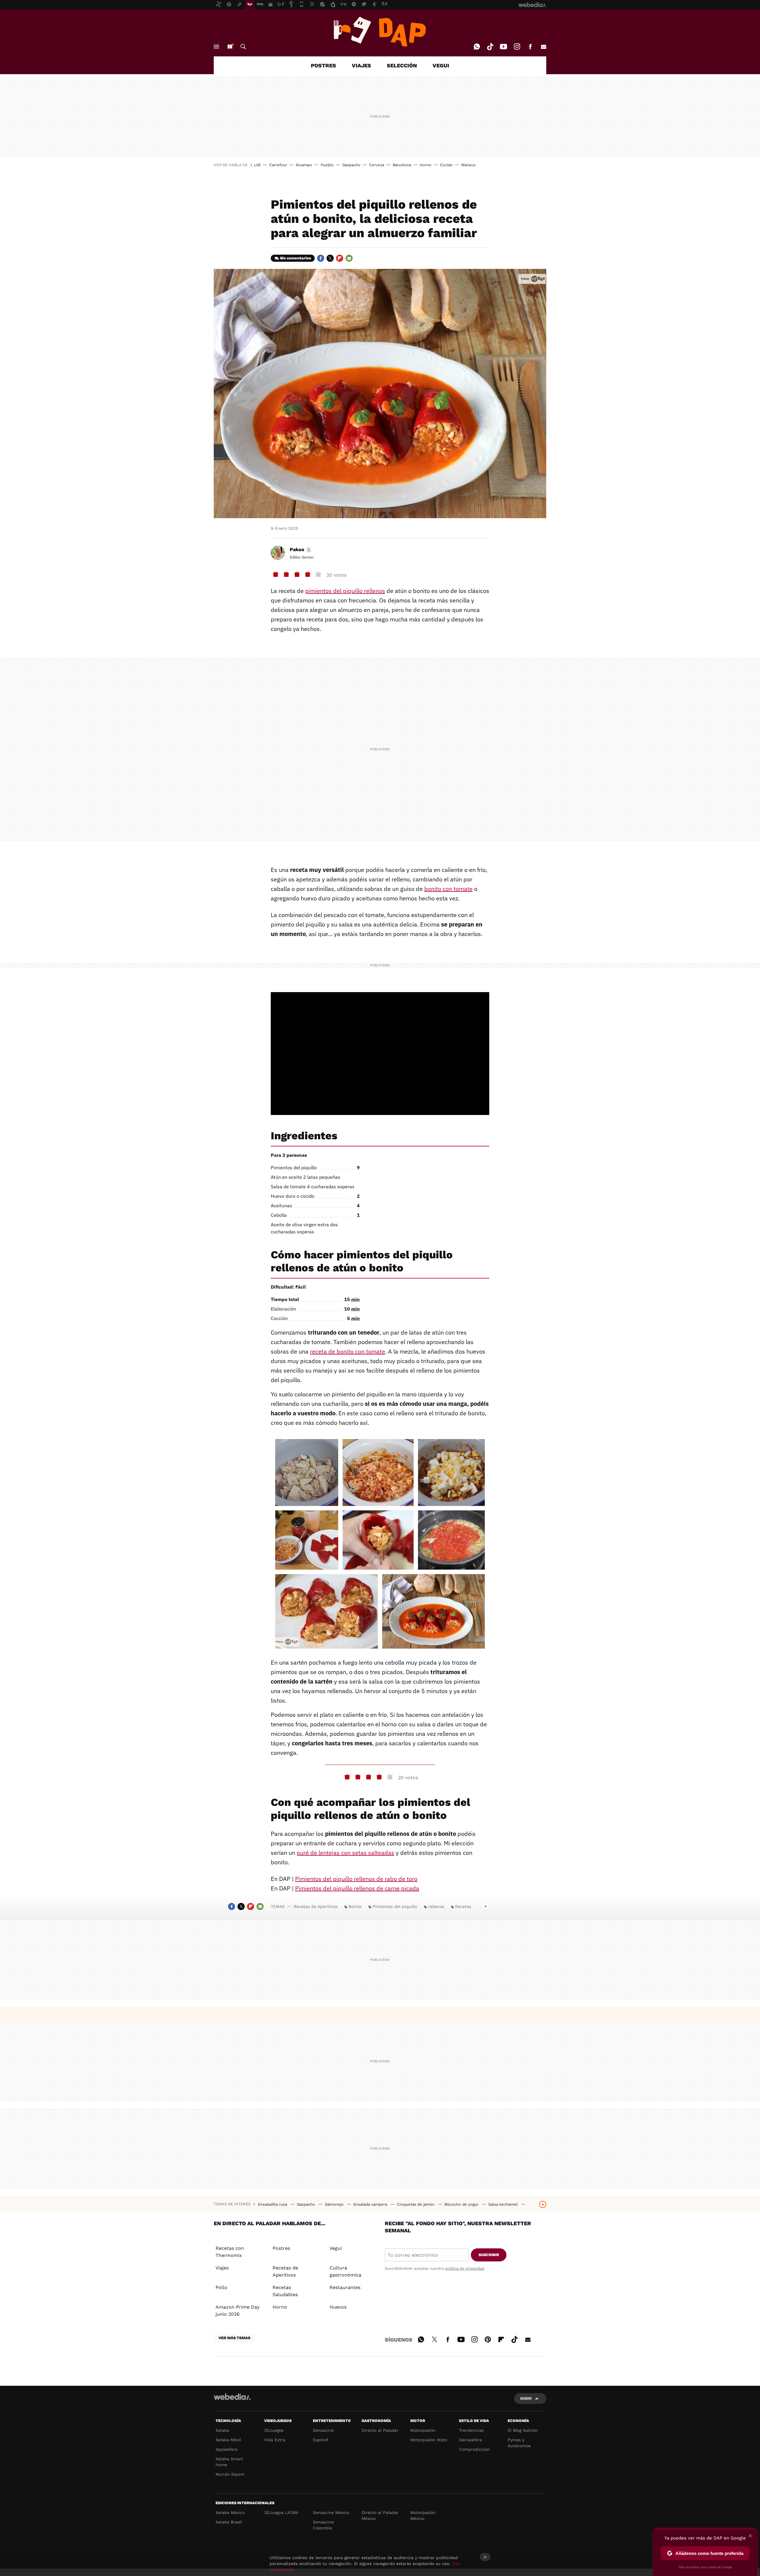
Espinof (321, 2440)
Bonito (355, 1906)
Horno (426, 165)
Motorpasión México (423, 2515)
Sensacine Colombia (323, 2525)
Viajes (222, 2268)
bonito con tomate (448, 889)
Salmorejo (335, 2204)
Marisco (468, 165)
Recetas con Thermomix (230, 2252)
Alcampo (304, 165)
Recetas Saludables (285, 2291)
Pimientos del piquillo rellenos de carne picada (357, 1888)
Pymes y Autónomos (519, 2443)
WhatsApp (477, 47)
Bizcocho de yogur (462, 2204)
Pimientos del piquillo (395, 1906)
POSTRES (323, 65)
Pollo (221, 2287)
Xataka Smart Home (229, 2462)
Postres (281, 2248)
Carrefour (278, 165)
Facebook (530, 47)
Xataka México (230, 2512)
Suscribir (489, 2255)
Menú (216, 47)
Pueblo (327, 165)
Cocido (446, 165)
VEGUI (441, 65)
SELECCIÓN (402, 65)
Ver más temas (234, 2338)
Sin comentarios (296, 258)
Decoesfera (470, 2440)
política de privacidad (465, 2268)
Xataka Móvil (228, 2440)
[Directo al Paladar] (380, 32)
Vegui (336, 2248)
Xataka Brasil (229, 2522)
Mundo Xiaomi (230, 2474)
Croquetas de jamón (416, 2204)
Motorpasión (423, 2430)
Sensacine (323, 2430)
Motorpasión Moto (429, 2440)
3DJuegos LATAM (281, 2512)
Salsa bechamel (504, 2204)
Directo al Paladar (380, 2430)
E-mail (544, 47)
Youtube (503, 47)
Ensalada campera (371, 2204)
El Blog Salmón (523, 2430)
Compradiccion (474, 2449)
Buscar (243, 47)
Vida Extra (275, 2440)
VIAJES (361, 65)
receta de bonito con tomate (347, 1351)
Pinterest (488, 2339)
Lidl (257, 165)
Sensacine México (331, 2512)
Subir (526, 2398)
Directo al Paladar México (380, 2515)
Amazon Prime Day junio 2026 (237, 2311)
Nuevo (230, 47)
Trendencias (471, 2430)
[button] (300, 550)
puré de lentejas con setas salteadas (345, 1853)
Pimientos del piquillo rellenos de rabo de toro (356, 1879)
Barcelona (402, 165)
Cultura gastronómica (345, 2271)
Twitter (330, 258)
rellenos (436, 1906)
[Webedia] (232, 2397)
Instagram (517, 47)
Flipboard (340, 258)
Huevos (338, 2307)
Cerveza (377, 165)
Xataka (222, 2430)
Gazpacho (351, 165)
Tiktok (490, 47)
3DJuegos (274, 2430)
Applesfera (227, 2449)
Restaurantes (345, 2287)
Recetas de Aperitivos (316, 1906)
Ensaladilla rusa (273, 2204)
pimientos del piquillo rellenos (345, 591)
